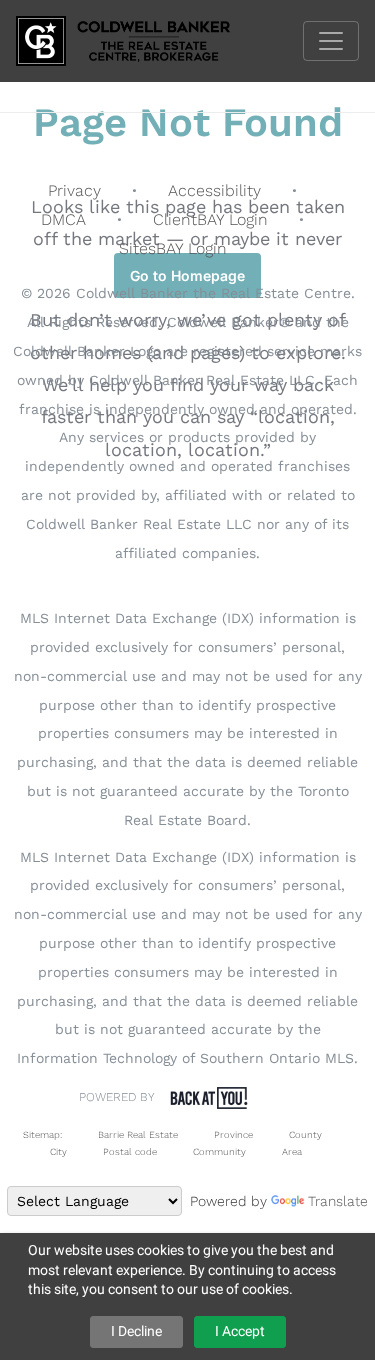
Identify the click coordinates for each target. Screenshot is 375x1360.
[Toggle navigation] (331, 41)
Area (292, 1151)
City (58, 1151)
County (305, 1134)
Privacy (74, 190)
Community (219, 1151)
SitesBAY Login (173, 248)
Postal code (130, 1151)
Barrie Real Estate (138, 1134)
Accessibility (214, 190)
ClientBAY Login (210, 219)
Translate (338, 1201)
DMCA (63, 219)
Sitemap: (42, 1134)
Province (233, 1134)
